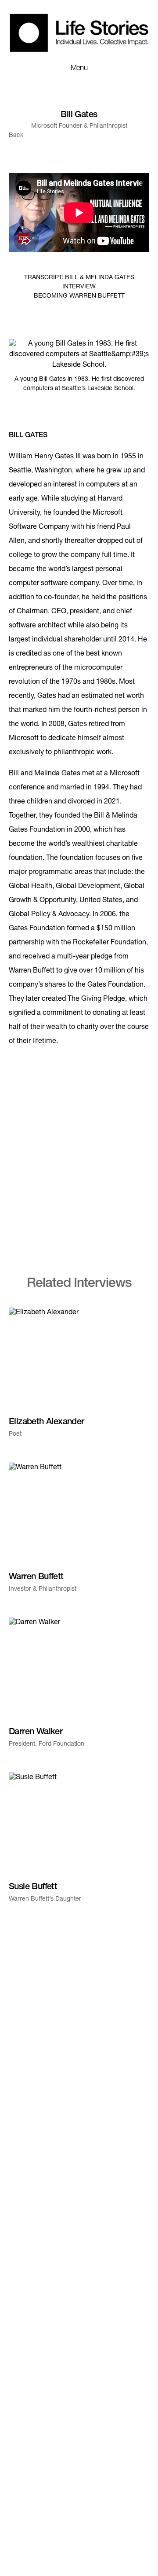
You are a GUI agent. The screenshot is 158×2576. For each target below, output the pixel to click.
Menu (79, 68)
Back (16, 136)
